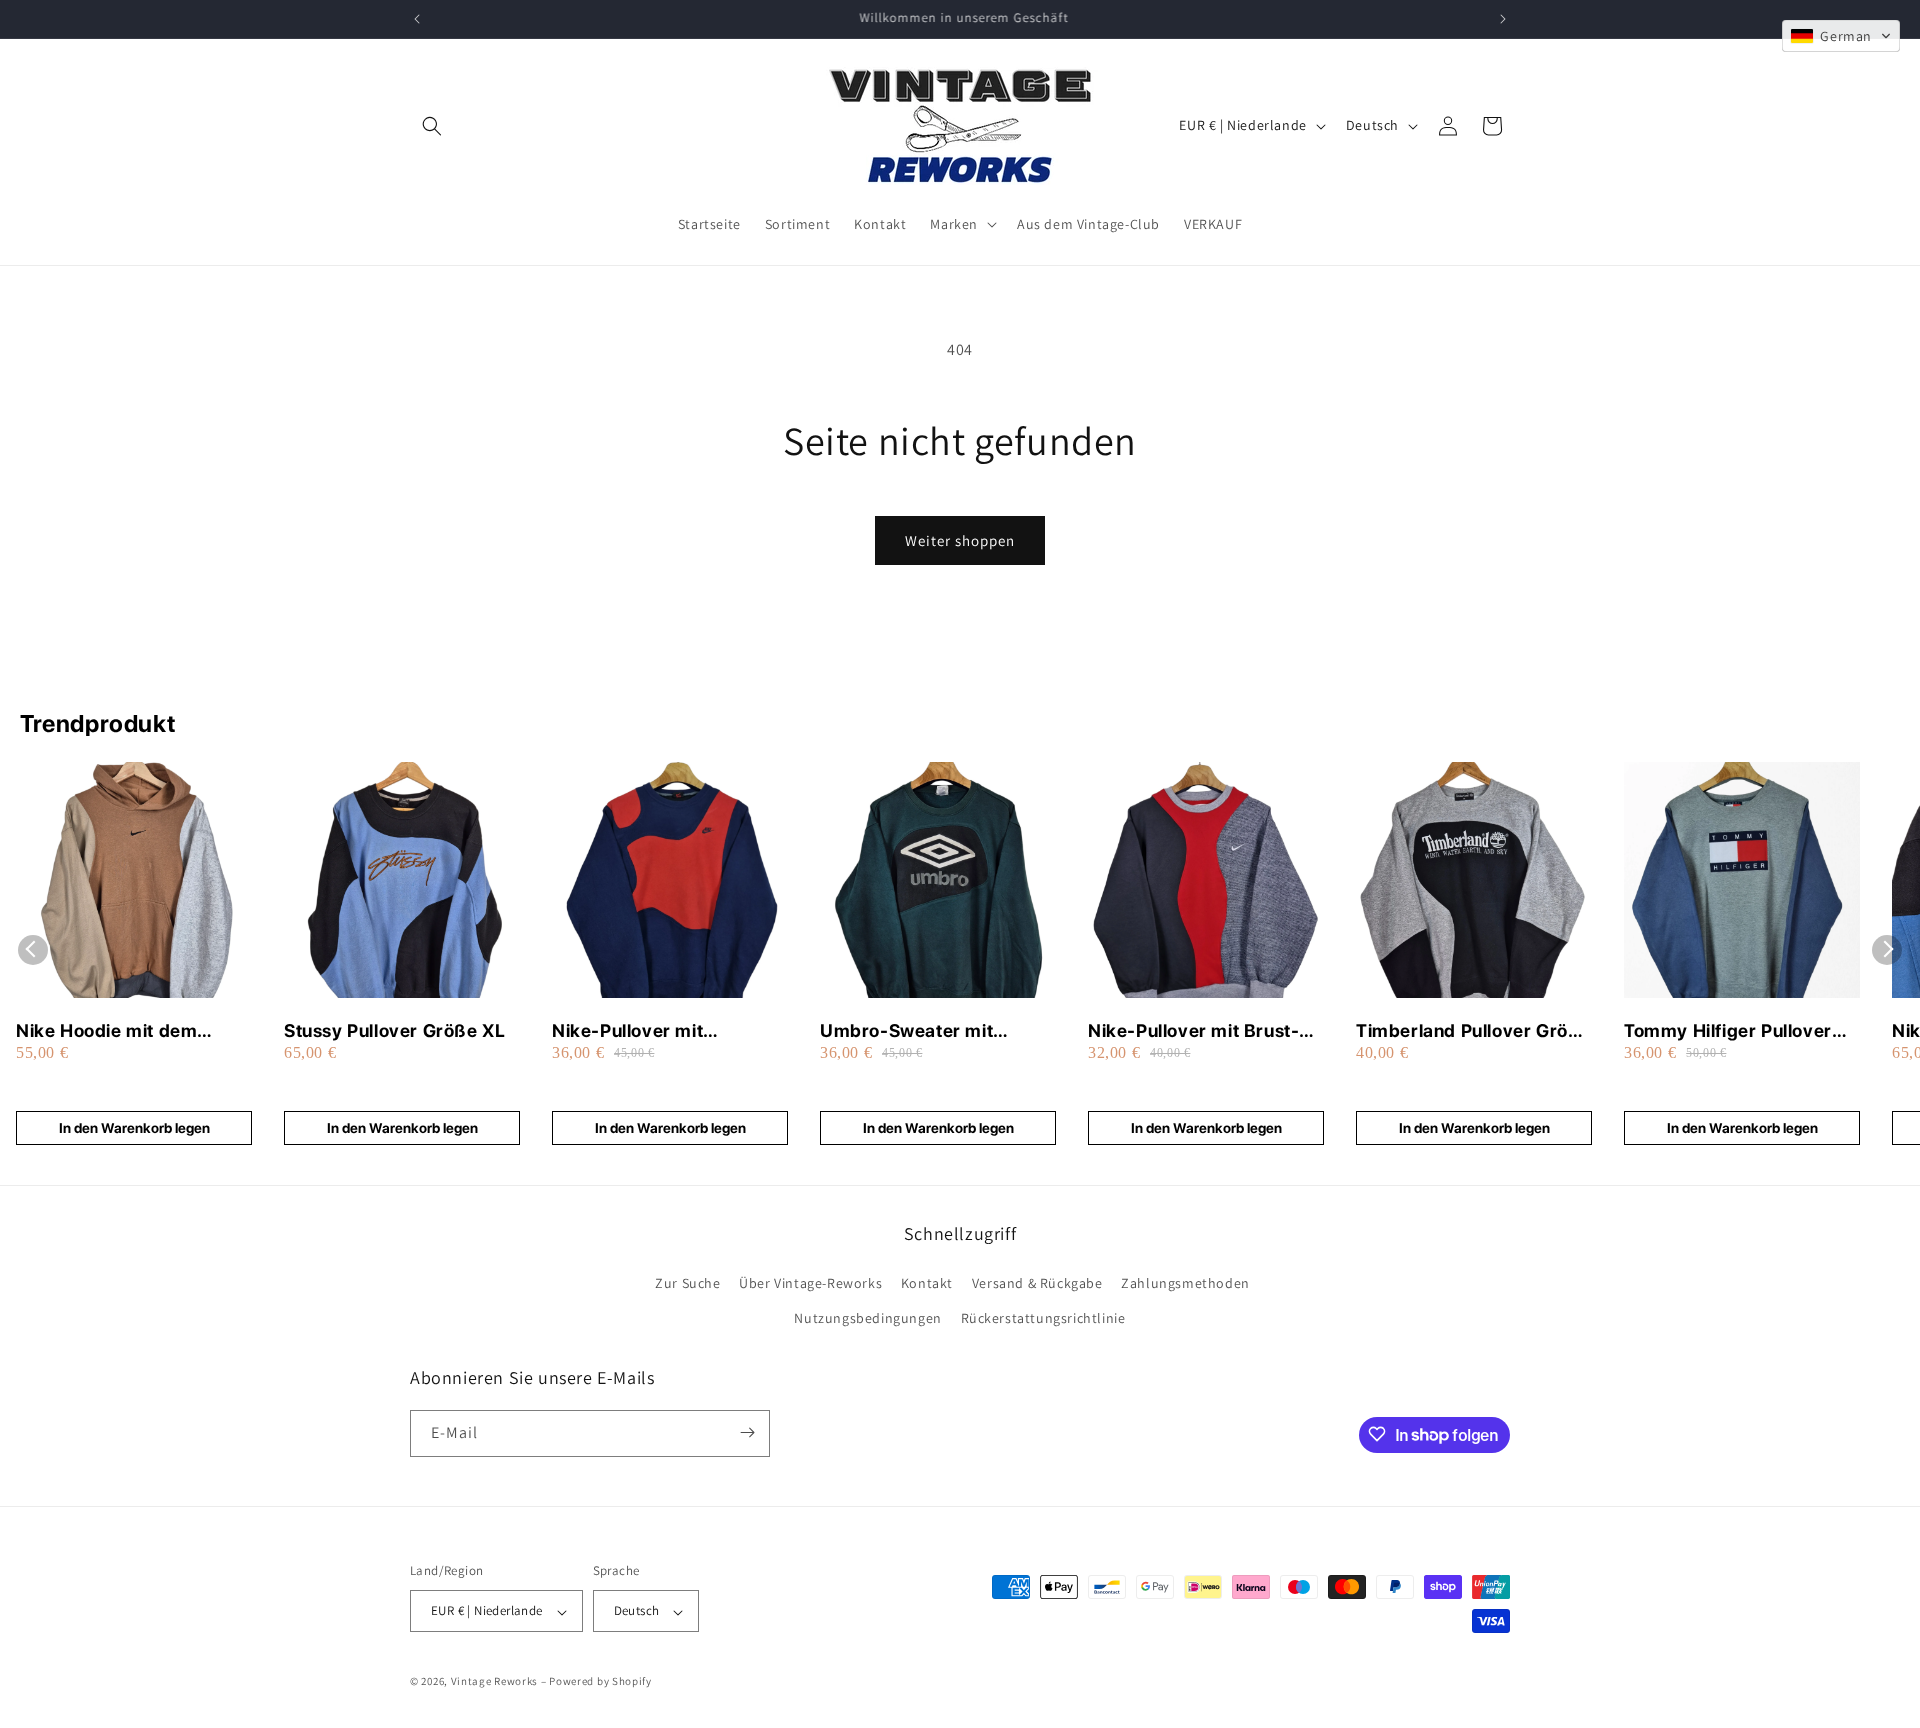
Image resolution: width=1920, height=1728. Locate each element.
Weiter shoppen (960, 540)
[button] (432, 126)
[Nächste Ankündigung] (1503, 19)
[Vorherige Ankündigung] (417, 19)
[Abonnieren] (747, 1432)
